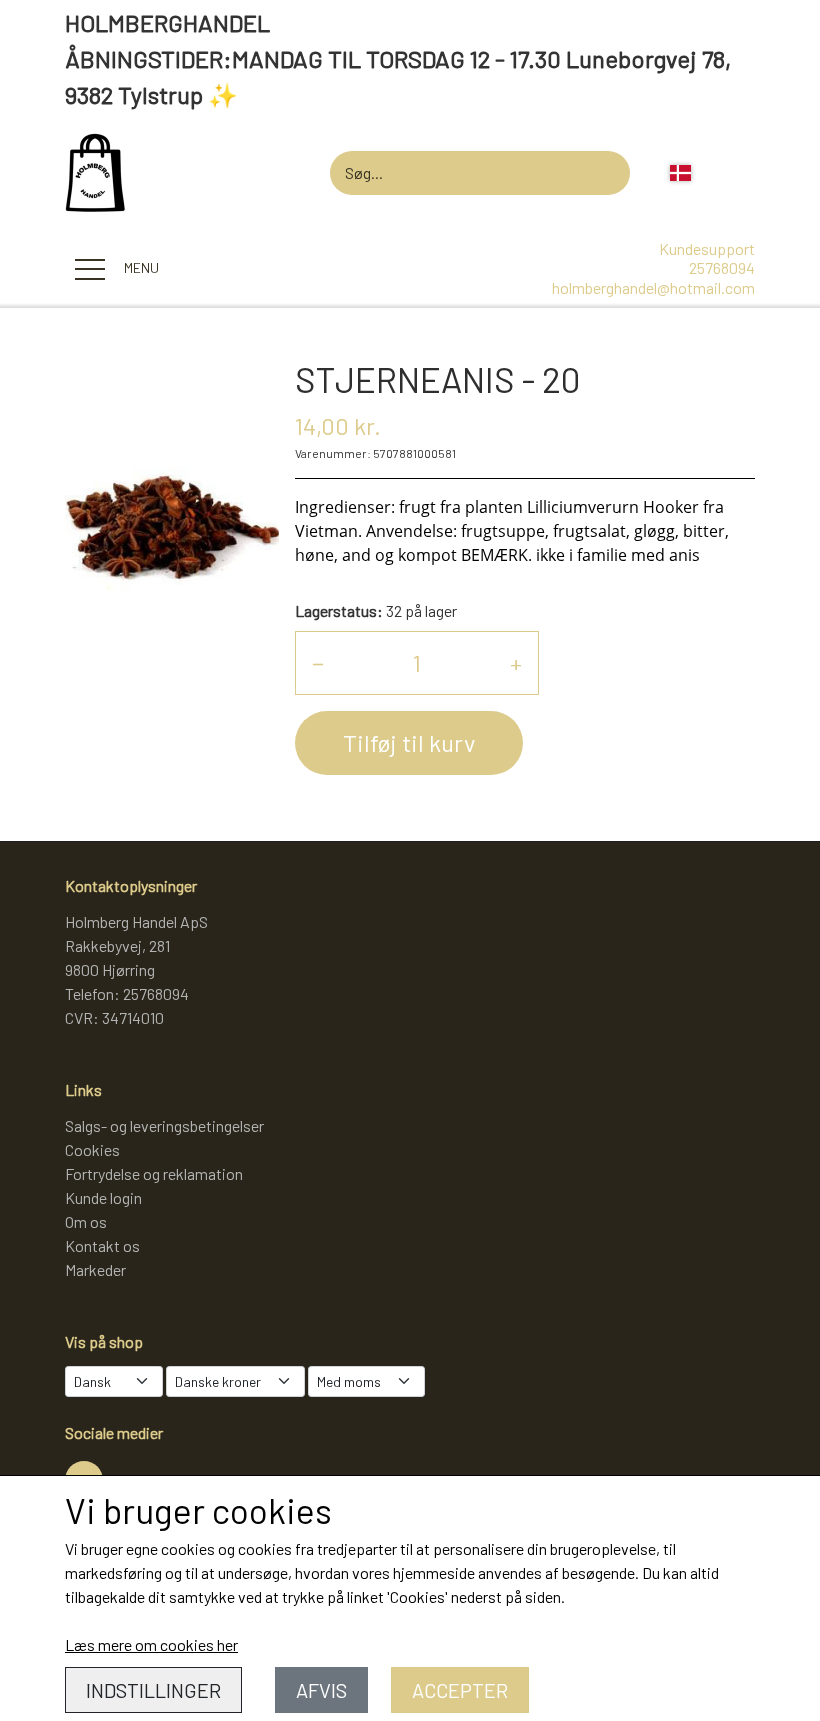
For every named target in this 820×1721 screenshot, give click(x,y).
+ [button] (516, 662)
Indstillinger (153, 1690)
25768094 (722, 267)
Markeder (95, 1269)
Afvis (321, 1690)
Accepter (460, 1690)
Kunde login (103, 1197)
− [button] (318, 662)
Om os (86, 1221)
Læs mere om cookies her (151, 1644)
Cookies (92, 1149)
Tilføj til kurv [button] (409, 742)
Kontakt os (102, 1245)
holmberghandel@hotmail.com (653, 287)
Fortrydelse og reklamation (154, 1173)
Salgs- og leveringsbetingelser (164, 1125)
